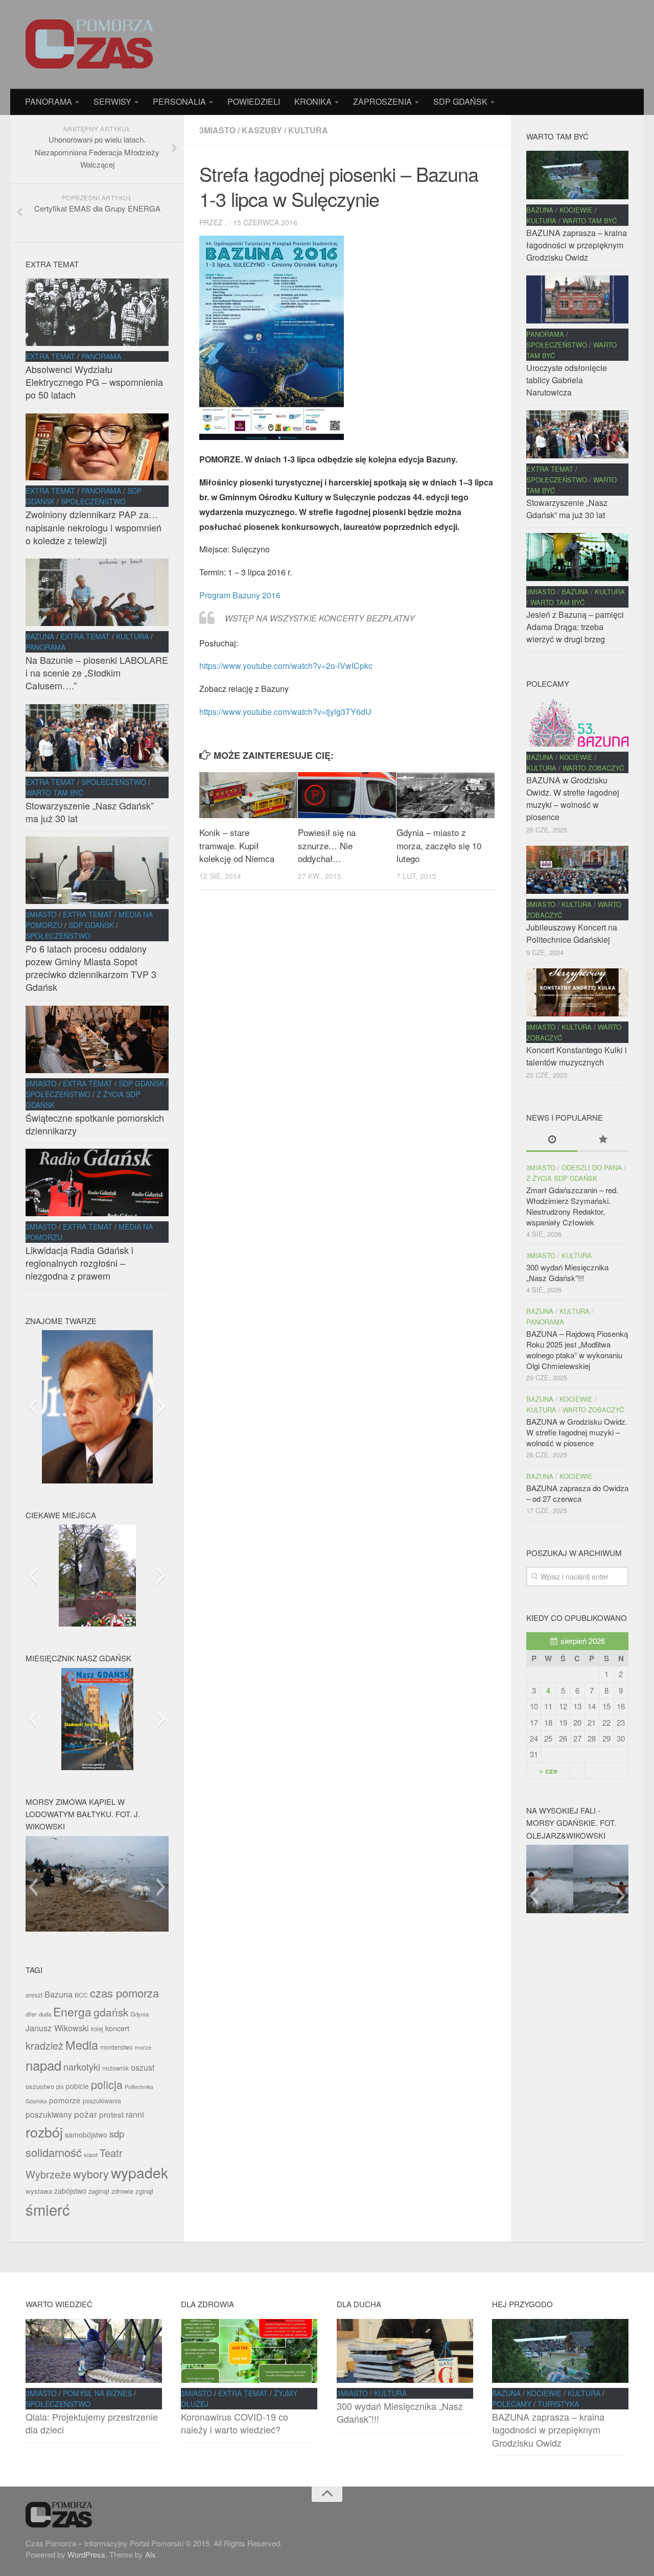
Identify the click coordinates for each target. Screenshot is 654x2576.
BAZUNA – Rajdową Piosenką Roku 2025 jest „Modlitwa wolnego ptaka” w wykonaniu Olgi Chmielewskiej (577, 1350)
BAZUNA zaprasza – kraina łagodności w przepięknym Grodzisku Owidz (577, 245)
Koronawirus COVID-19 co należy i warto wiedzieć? (235, 2423)
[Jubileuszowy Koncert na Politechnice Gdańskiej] (577, 870)
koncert (117, 2028)
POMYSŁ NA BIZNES (97, 2393)
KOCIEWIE (576, 210)
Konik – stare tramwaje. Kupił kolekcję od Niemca (237, 845)
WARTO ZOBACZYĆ (593, 768)
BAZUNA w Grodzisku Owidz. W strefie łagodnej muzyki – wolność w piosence (573, 798)
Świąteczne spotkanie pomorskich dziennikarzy (95, 1124)
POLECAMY (512, 2404)
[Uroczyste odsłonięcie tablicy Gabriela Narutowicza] (577, 299)
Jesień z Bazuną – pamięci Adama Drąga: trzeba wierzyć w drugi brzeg (575, 627)
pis (60, 2086)
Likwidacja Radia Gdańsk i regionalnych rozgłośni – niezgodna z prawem (79, 1263)
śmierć (48, 2209)
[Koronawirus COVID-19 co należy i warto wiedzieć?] (249, 2351)
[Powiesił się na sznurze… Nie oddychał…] (347, 795)
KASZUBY (262, 130)
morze (143, 2047)
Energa (72, 2012)
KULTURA (308, 130)
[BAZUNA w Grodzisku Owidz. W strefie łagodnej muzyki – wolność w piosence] (577, 723)
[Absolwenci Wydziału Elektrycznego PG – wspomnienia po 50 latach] (97, 312)
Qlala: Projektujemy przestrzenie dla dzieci (92, 2423)
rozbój (44, 2132)
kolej (97, 2029)
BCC (81, 1995)
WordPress (86, 2554)
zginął (144, 2191)
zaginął (99, 2191)
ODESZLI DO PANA (592, 1167)
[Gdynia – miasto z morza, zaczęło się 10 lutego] (446, 795)
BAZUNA (40, 636)
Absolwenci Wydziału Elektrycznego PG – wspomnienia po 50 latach (94, 382)
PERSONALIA (179, 101)
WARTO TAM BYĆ (54, 793)
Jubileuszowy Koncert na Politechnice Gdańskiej (572, 933)
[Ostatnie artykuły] (552, 1140)
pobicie (77, 2086)
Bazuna (59, 1994)
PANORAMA (49, 101)
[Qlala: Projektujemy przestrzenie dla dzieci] (94, 2351)
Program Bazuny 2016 (240, 595)
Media (82, 2045)
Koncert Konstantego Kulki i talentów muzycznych (577, 1056)
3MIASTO (217, 130)
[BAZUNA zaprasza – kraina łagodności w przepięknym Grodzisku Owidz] (577, 175)
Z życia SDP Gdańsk (562, 1178)
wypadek (139, 2172)
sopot (91, 2154)
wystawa (39, 2191)
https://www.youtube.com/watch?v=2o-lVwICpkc (286, 666)
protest (111, 2114)
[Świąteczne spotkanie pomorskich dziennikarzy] (97, 1039)
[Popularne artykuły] (603, 1140)
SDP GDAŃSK (460, 101)
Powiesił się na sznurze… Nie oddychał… (327, 845)
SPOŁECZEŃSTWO (93, 501)
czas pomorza (124, 1993)
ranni (135, 2114)
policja (107, 2084)
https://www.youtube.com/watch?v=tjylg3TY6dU (285, 712)
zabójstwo (70, 2191)
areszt (34, 1995)
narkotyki (82, 2067)
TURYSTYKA (558, 2404)
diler (31, 2014)
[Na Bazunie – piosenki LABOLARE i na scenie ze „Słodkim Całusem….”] (97, 592)
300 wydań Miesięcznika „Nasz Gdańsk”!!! (567, 1272)
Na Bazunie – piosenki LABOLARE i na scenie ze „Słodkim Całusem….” (97, 672)
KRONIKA (313, 101)
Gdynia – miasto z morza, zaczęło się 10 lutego (439, 845)
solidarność (54, 2152)
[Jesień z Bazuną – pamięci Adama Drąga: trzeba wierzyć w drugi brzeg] (577, 557)
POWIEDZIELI (254, 101)
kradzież (44, 2045)
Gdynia (139, 2014)
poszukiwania (102, 2101)
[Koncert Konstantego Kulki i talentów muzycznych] (577, 992)
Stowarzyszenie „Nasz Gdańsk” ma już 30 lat (90, 812)
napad (43, 2065)
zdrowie (122, 2191)
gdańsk (111, 2012)
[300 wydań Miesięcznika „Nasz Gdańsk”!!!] (405, 2351)
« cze (548, 1771)
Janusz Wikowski (57, 2028)
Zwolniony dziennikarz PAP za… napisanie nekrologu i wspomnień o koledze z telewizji (94, 527)
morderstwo (116, 2047)
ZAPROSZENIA (382, 101)
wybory (91, 2174)
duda (45, 2014)
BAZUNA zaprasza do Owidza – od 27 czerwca (577, 1493)
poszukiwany (49, 2114)
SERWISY (112, 101)
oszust (143, 2067)
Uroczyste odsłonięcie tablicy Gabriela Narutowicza (567, 380)
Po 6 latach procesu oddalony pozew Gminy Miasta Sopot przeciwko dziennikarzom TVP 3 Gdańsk (91, 968)
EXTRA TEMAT (50, 356)
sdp (117, 2133)
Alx (150, 2554)
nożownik (115, 2068)
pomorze (65, 2100)
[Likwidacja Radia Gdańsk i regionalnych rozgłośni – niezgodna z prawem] (97, 1182)
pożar (86, 2114)
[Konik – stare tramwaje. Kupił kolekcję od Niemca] (248, 795)
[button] (33, 1407)
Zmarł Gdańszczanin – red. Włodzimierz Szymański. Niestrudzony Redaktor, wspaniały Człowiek (572, 1206)
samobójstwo (86, 2134)
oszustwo (40, 2086)
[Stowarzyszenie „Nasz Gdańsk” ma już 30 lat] (97, 738)
